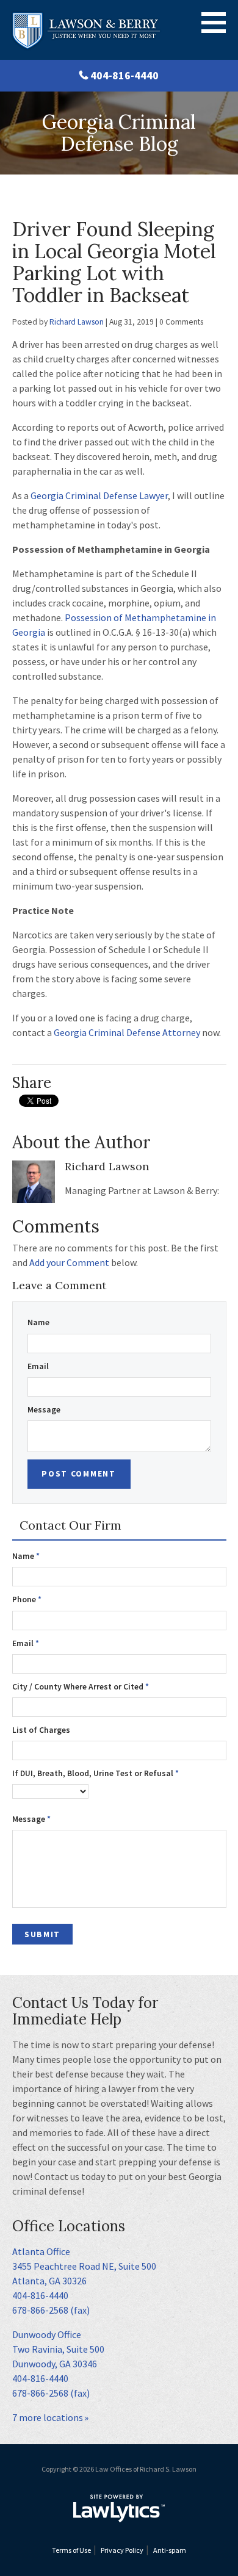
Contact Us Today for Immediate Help (85, 2011)
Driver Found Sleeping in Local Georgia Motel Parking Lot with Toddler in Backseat (114, 262)
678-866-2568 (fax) (51, 2310)
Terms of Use (71, 2550)
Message (44, 1410)
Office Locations (69, 2226)
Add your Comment (69, 1262)
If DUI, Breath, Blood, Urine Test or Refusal (96, 1773)
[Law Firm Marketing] (119, 2508)
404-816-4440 (124, 75)
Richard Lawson (77, 322)
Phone (27, 1599)
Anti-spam (170, 2550)
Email (38, 1366)
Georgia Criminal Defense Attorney (127, 1032)
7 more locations (48, 2417)
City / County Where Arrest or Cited (81, 1687)
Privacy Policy (122, 2550)
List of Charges (41, 1730)
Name (38, 1322)
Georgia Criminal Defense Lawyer (99, 495)
